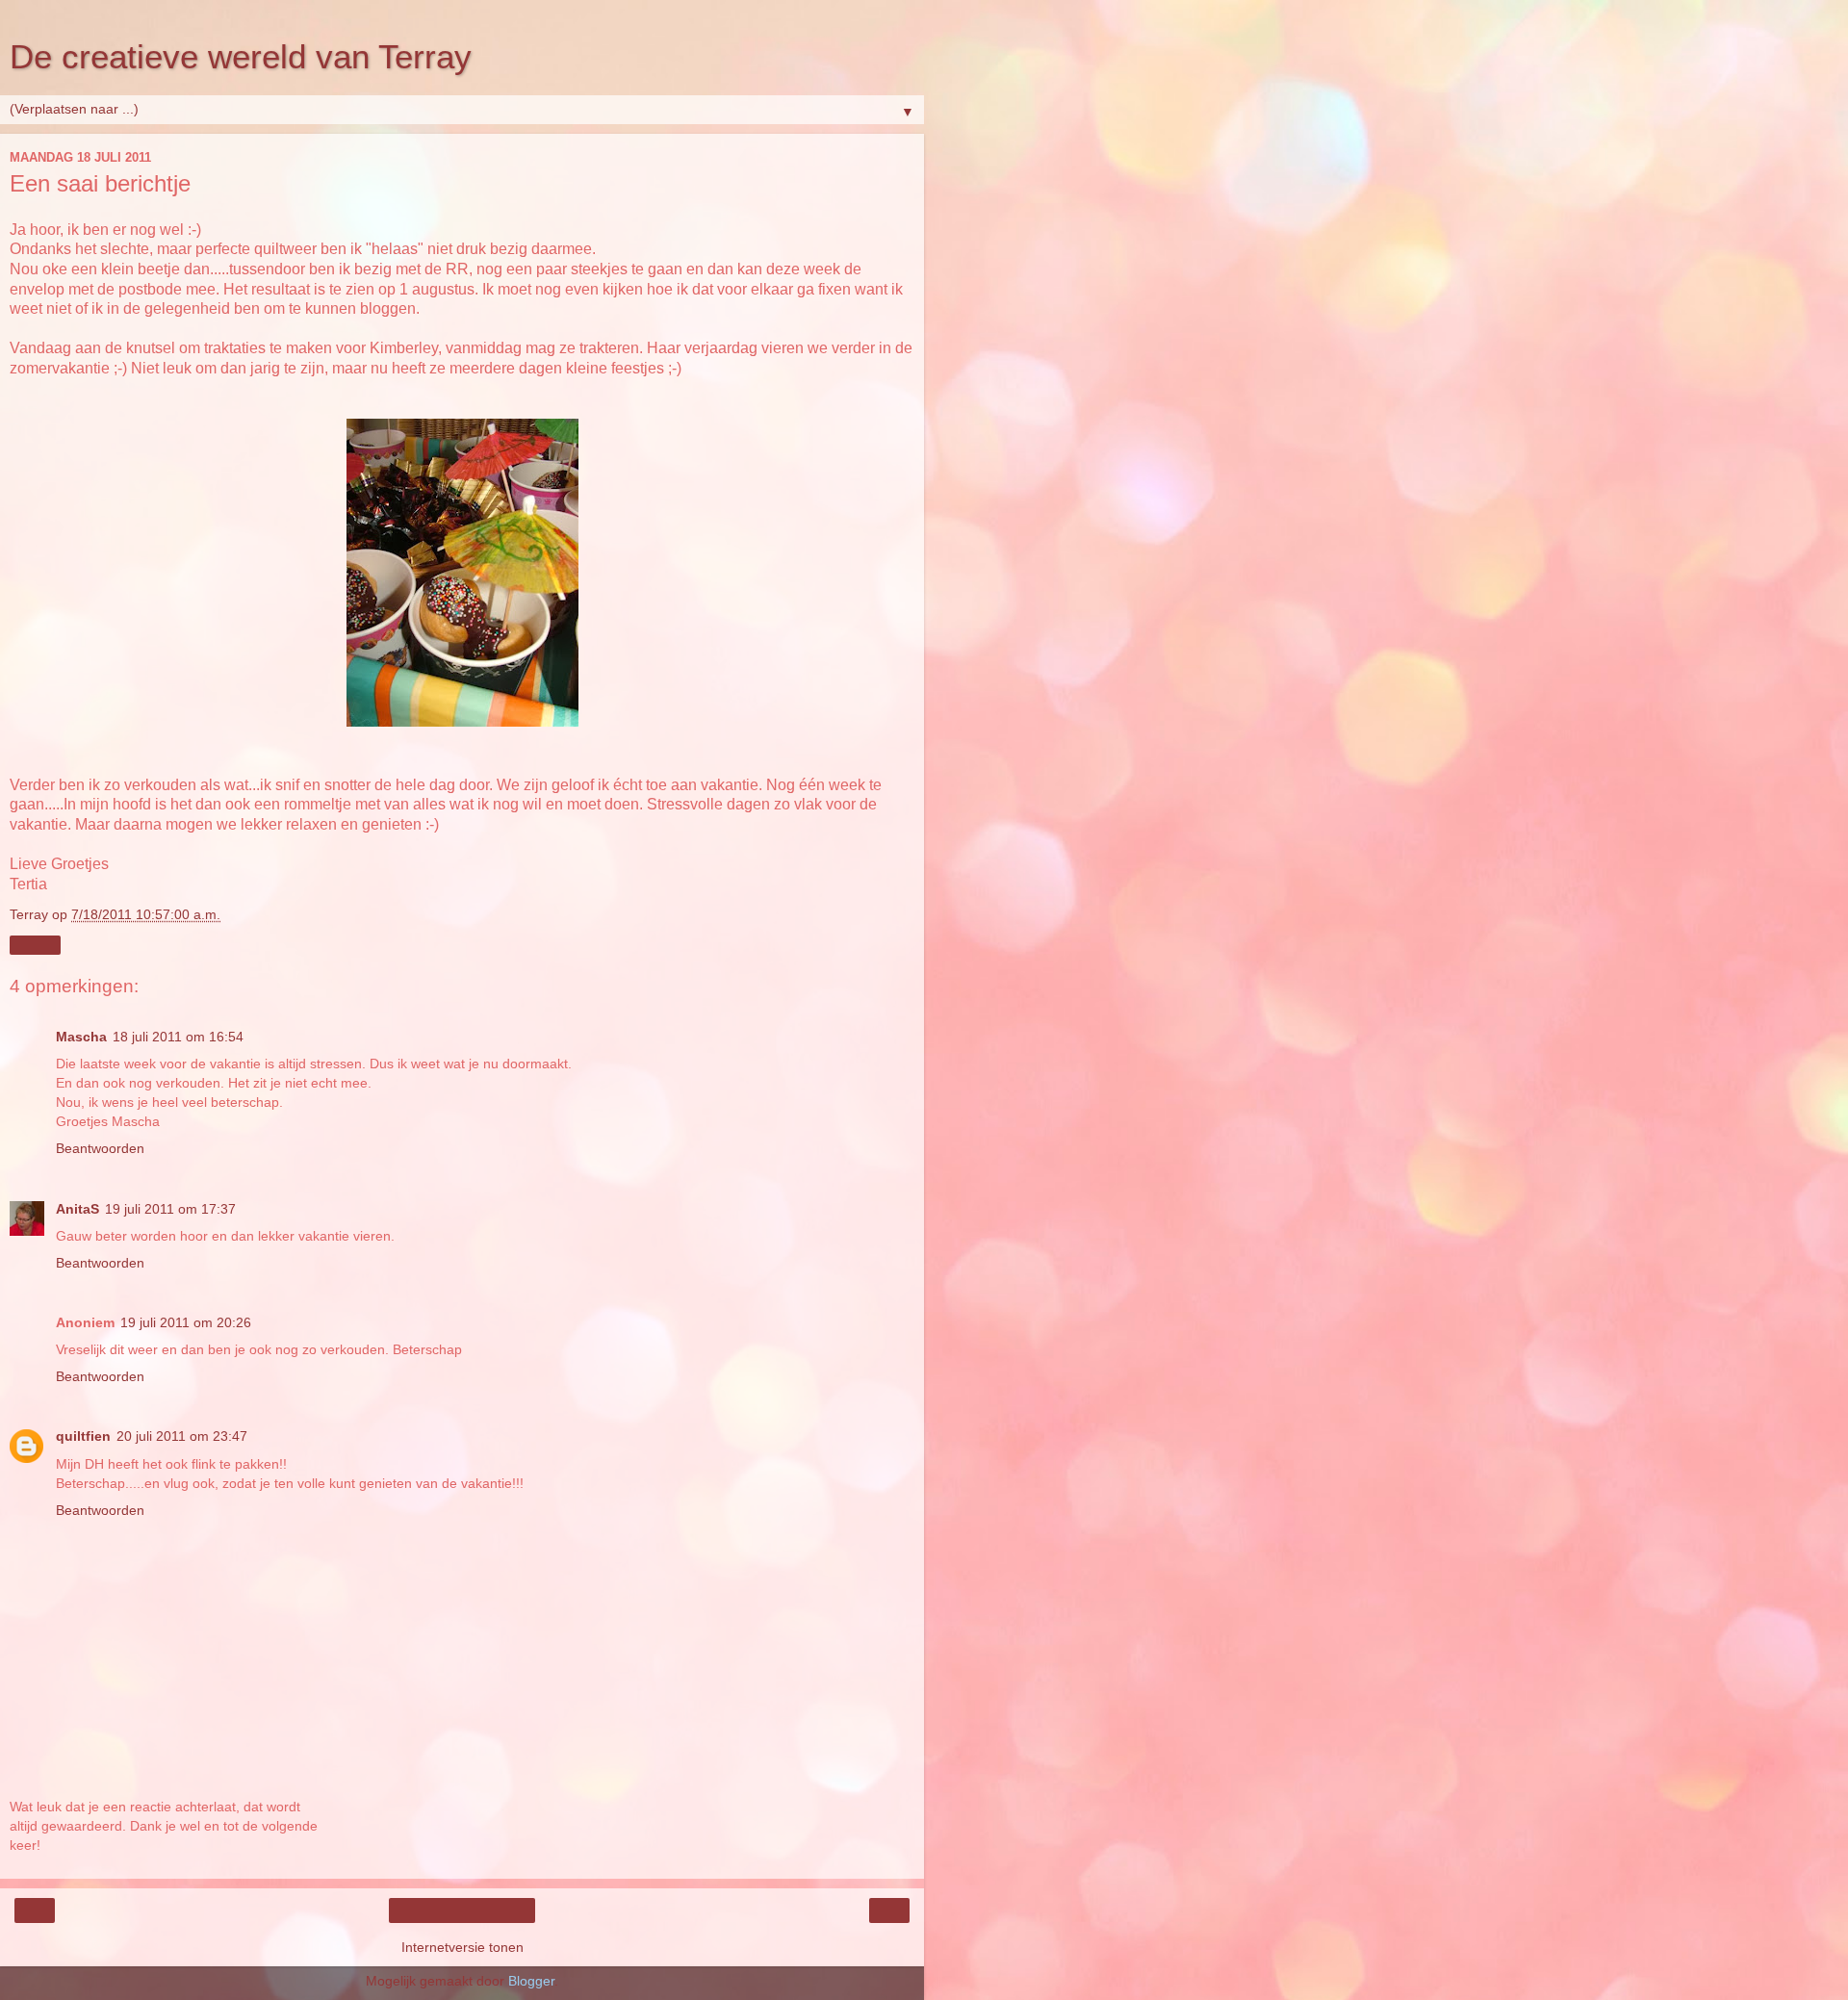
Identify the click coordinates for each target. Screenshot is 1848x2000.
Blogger (531, 1981)
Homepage (462, 1910)
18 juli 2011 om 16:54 (178, 1037)
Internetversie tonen (462, 1947)
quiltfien (83, 1436)
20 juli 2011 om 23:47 (182, 1436)
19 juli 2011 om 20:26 (186, 1322)
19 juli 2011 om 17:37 (170, 1209)
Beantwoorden (100, 1148)
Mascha (81, 1037)
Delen (35, 945)
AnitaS (77, 1209)
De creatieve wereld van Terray (241, 57)
